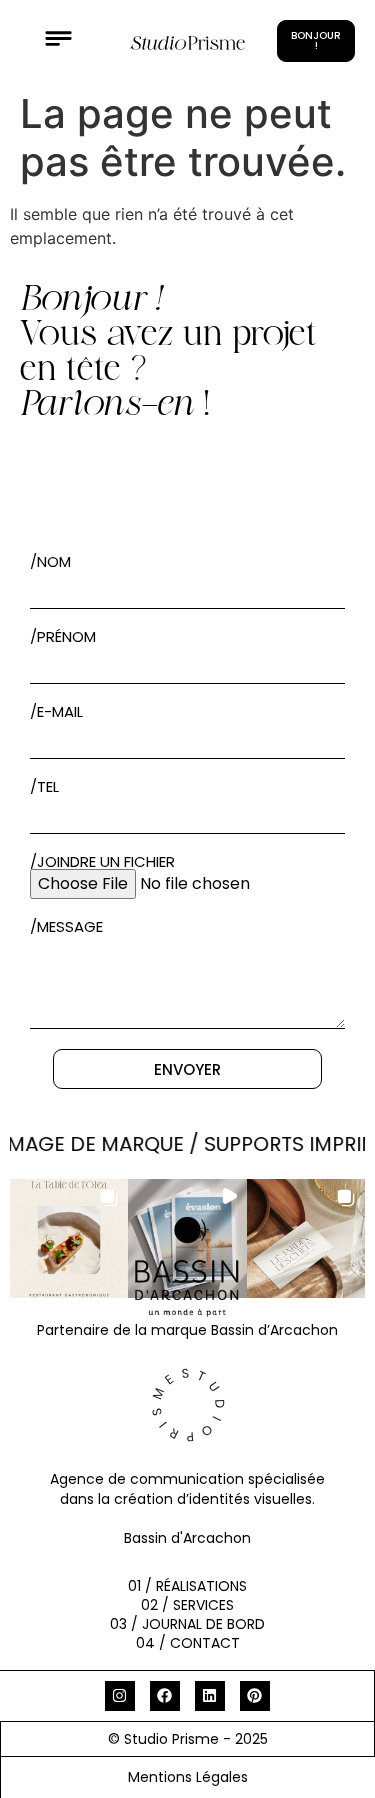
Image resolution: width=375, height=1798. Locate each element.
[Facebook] (165, 1696)
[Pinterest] (255, 1696)
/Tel (44, 786)
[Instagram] (120, 1696)
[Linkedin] (210, 1696)
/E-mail (56, 711)
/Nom (50, 561)
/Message (66, 926)
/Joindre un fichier (102, 861)
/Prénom (63, 636)
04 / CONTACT (188, 1643)
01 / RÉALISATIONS (187, 1586)
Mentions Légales (188, 1777)
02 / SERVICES (187, 1605)
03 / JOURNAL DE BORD (187, 1624)
